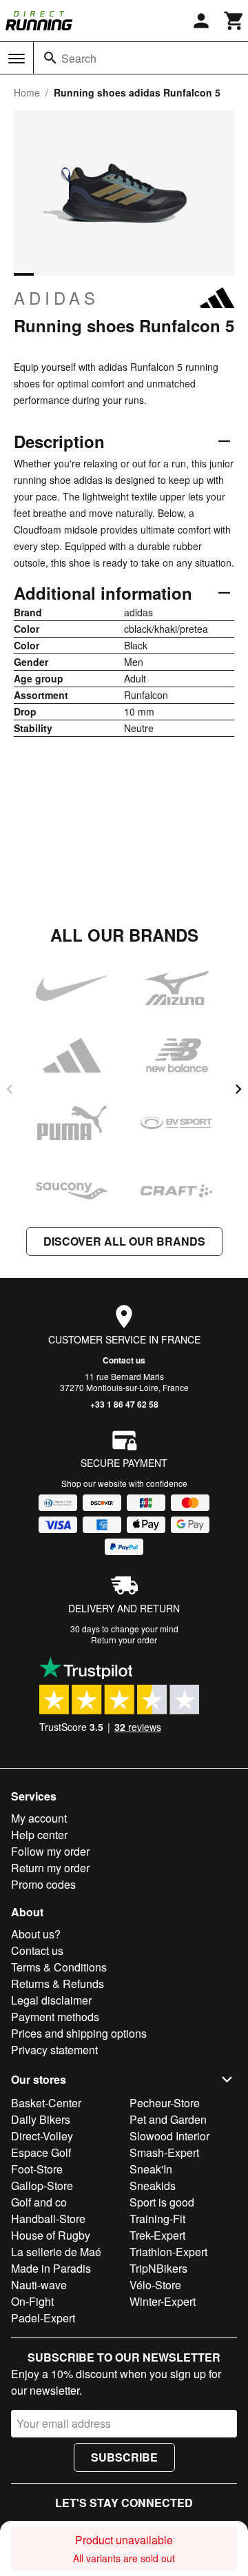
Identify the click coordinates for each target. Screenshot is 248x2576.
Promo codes (43, 1884)
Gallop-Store (42, 2185)
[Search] (50, 58)
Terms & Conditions (59, 1967)
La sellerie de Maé (56, 2252)
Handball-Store (48, 2219)
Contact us (124, 1360)
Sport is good (162, 2202)
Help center (39, 1835)
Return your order (124, 1640)
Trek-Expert (157, 2235)
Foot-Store (37, 2169)
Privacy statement (54, 2050)
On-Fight (32, 2301)
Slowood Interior (169, 2136)
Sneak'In (151, 2169)
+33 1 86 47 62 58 (124, 1404)
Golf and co (39, 2202)
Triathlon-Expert (168, 2252)
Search (79, 58)
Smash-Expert (164, 2152)
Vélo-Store (155, 2285)
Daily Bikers (41, 2119)
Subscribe (124, 2457)
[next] (238, 1089)
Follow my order (50, 1851)
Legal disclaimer (51, 2000)
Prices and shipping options (79, 2033)
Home (27, 92)
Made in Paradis (51, 2268)
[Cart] (234, 21)
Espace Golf (41, 2152)
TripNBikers (158, 2268)
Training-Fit (157, 2219)
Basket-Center (46, 2103)
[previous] (10, 1089)
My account (39, 1818)
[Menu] (17, 59)
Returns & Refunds (58, 1984)
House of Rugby (51, 2235)
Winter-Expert (163, 2301)
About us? (36, 1934)
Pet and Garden (168, 2119)
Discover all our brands (124, 1241)
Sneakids (153, 2185)
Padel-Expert (43, 2318)
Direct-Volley (42, 2136)
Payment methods (55, 2017)
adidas (56, 298)
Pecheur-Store (165, 2103)
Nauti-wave (39, 2285)
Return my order (50, 1868)
